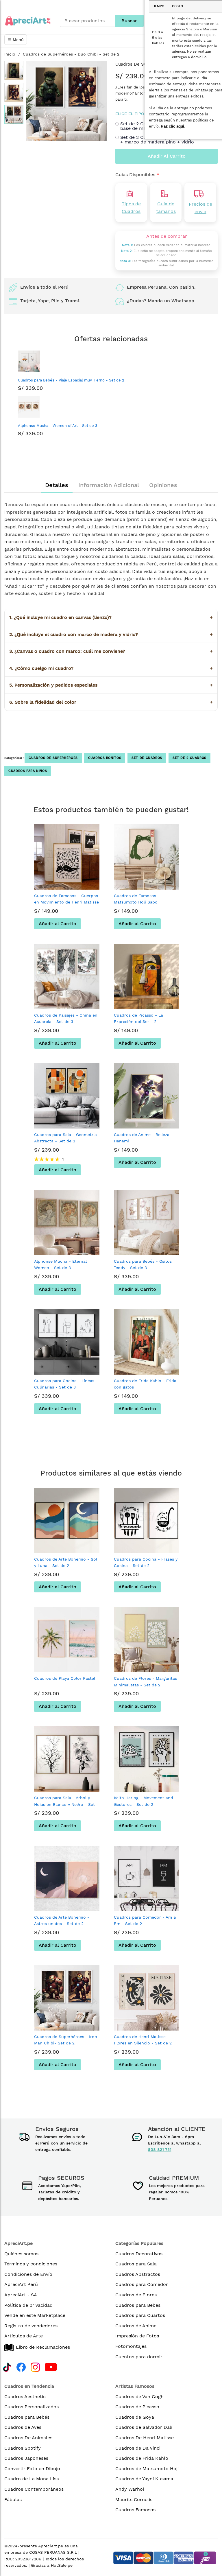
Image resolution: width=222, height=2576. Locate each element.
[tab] (57, 485)
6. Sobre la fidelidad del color (111, 702)
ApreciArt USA (21, 2295)
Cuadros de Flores (136, 2295)
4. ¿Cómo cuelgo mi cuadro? (111, 668)
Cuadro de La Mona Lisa (32, 2479)
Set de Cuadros (147, 758)
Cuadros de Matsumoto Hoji (147, 2469)
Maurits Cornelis (134, 2500)
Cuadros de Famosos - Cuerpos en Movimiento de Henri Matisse (66, 899)
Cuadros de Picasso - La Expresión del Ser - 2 (138, 1018)
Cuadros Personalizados (32, 2407)
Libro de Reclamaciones (43, 2347)
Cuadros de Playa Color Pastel (65, 1678)
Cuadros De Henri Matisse (145, 2438)
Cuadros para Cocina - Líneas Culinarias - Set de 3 (64, 1384)
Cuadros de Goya (135, 2417)
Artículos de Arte (24, 2336)
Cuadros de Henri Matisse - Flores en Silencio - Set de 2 (143, 2040)
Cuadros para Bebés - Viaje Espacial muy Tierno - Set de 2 (71, 380)
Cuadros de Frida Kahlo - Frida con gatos (145, 1384)
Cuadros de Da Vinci (138, 2448)
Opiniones (163, 485)
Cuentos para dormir (139, 2357)
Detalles (57, 485)
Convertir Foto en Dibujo (32, 2469)
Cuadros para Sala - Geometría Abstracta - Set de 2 (65, 1138)
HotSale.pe (62, 2565)
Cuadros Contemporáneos (34, 2489)
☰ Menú (16, 40)
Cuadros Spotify (23, 2448)
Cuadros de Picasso (137, 2407)
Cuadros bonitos (105, 758)
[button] (14, 70)
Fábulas (13, 2500)
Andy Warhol (130, 2489)
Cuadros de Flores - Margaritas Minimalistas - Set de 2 (145, 1681)
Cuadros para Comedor (142, 2284)
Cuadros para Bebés (27, 2417)
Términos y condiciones (31, 2264)
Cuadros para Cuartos (140, 2315)
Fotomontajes (131, 2346)
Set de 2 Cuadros (189, 758)
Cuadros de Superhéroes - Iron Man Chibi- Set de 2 (66, 2040)
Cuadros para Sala (136, 2264)
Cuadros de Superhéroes (53, 758)
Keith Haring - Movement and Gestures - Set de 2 (144, 1801)
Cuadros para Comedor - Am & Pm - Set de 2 (145, 1920)
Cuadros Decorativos (139, 2254)
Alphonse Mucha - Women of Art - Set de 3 (58, 426)
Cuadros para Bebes (138, 2305)
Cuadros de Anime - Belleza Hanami (142, 1138)
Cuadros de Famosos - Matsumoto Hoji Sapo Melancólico (137, 902)
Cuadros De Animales (28, 2438)
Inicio (10, 54)
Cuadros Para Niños (28, 771)
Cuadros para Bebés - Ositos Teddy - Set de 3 (143, 1264)
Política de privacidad (28, 2305)
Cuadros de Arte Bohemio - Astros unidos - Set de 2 (62, 1920)
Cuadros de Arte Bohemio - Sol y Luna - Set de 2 (66, 1562)
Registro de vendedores (31, 2326)
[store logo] (28, 21)
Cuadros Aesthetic (25, 2397)
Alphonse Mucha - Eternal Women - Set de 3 (60, 1264)
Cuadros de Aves (23, 2427)
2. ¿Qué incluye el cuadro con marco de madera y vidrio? (111, 634)
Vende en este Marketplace (35, 2315)
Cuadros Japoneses (26, 2458)
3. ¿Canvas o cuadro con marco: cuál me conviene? (111, 651)
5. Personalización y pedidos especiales (111, 685)
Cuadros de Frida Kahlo (142, 2458)
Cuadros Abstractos (138, 2274)
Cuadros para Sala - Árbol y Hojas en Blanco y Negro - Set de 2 (64, 1804)
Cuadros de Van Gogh (139, 2397)
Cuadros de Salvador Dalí (144, 2427)
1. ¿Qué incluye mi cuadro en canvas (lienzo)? (111, 617)
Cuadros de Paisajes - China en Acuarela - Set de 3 (66, 1018)
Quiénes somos (21, 2254)
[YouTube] (51, 2366)
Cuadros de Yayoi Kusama (144, 2479)
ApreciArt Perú (21, 2284)
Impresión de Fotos (137, 2336)
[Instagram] (35, 2366)
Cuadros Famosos (135, 2510)
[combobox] (87, 21)
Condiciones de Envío (28, 2274)
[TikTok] (7, 2366)
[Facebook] (21, 2366)
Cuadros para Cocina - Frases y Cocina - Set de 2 (146, 1562)
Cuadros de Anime (136, 2326)
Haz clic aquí (172, 126)
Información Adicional (109, 485)
